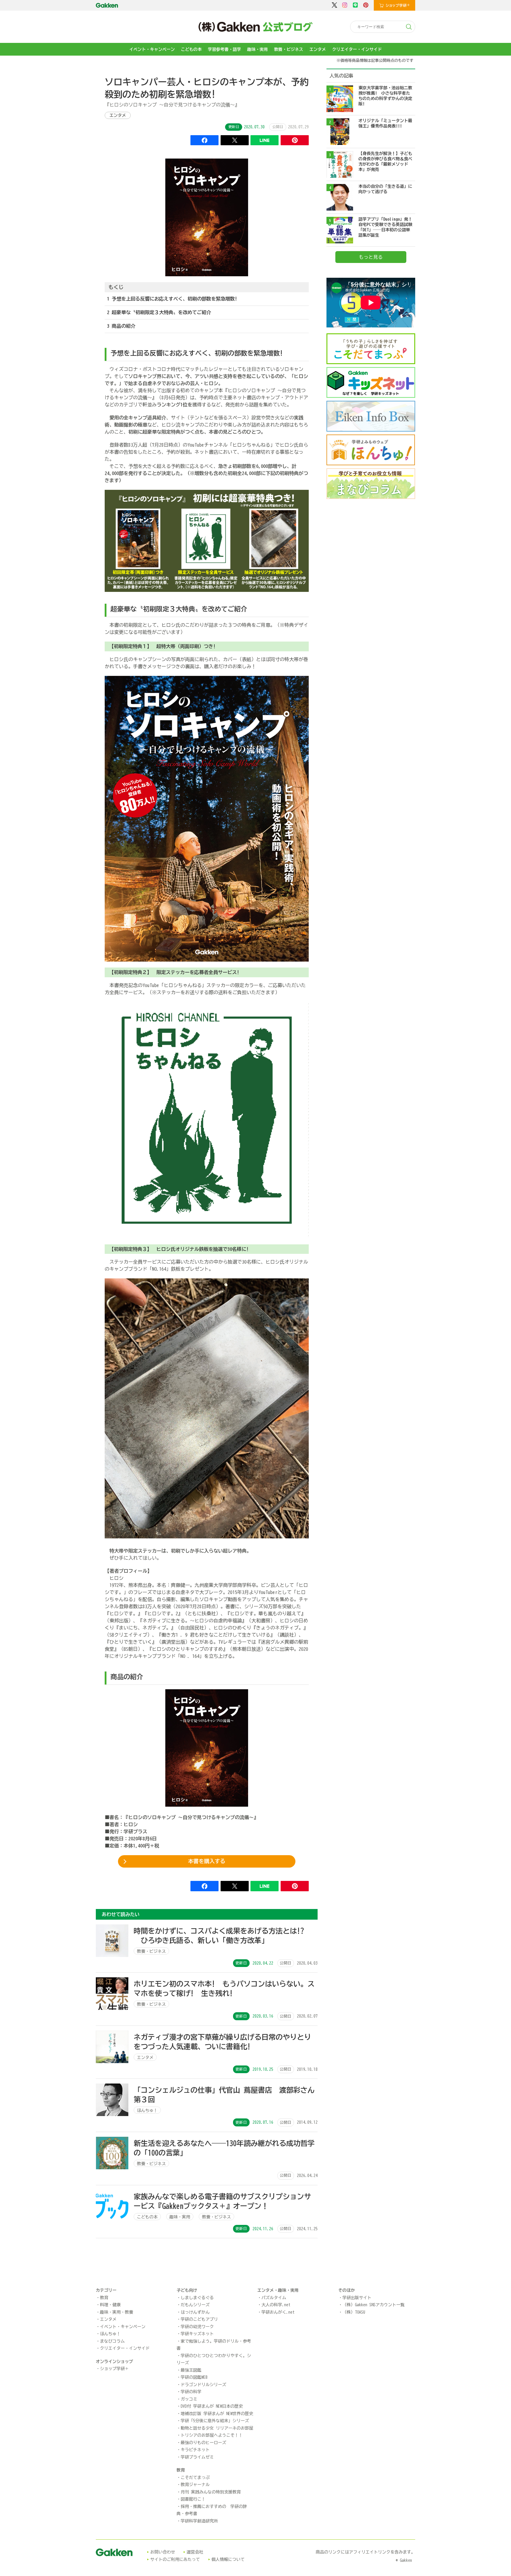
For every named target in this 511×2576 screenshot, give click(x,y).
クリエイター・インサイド (357, 49)
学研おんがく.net (278, 2312)
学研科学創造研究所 (199, 2521)
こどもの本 (191, 49)
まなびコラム (112, 2341)
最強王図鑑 (191, 2370)
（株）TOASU (354, 2312)
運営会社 (195, 2552)
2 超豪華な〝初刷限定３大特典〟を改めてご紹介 (159, 312)
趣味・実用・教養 (117, 2312)
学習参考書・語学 (224, 49)
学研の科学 (191, 2392)
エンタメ (318, 49)
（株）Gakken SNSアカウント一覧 (373, 2305)
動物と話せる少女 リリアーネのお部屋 (217, 2428)
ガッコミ (189, 2399)
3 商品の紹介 (121, 326)
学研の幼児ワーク (197, 2327)
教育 (104, 2298)
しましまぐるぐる (197, 2298)
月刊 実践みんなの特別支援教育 (211, 2492)
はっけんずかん (195, 2312)
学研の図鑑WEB (194, 2377)
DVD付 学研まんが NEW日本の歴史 (212, 2406)
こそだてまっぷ (195, 2478)
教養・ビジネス (289, 49)
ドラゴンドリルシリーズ (203, 2385)
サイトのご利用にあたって (175, 2559)
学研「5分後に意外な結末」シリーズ (215, 2421)
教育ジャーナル (195, 2485)
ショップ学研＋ (114, 2369)
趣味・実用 (258, 49)
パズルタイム (274, 2298)
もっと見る (371, 257)
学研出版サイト (357, 2298)
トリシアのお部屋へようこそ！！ (212, 2435)
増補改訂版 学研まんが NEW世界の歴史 (217, 2414)
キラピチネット (195, 2450)
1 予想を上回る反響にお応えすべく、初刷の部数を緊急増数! (172, 299)
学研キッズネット (197, 2334)
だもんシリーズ (195, 2305)
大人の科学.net (276, 2305)
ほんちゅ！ (110, 2334)
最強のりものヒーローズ (203, 2443)
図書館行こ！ (193, 2499)
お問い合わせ (163, 2552)
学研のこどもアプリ (199, 2319)
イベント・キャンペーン (152, 49)
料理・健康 (110, 2305)
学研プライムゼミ (197, 2457)
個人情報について (228, 2559)
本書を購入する (207, 1861)
